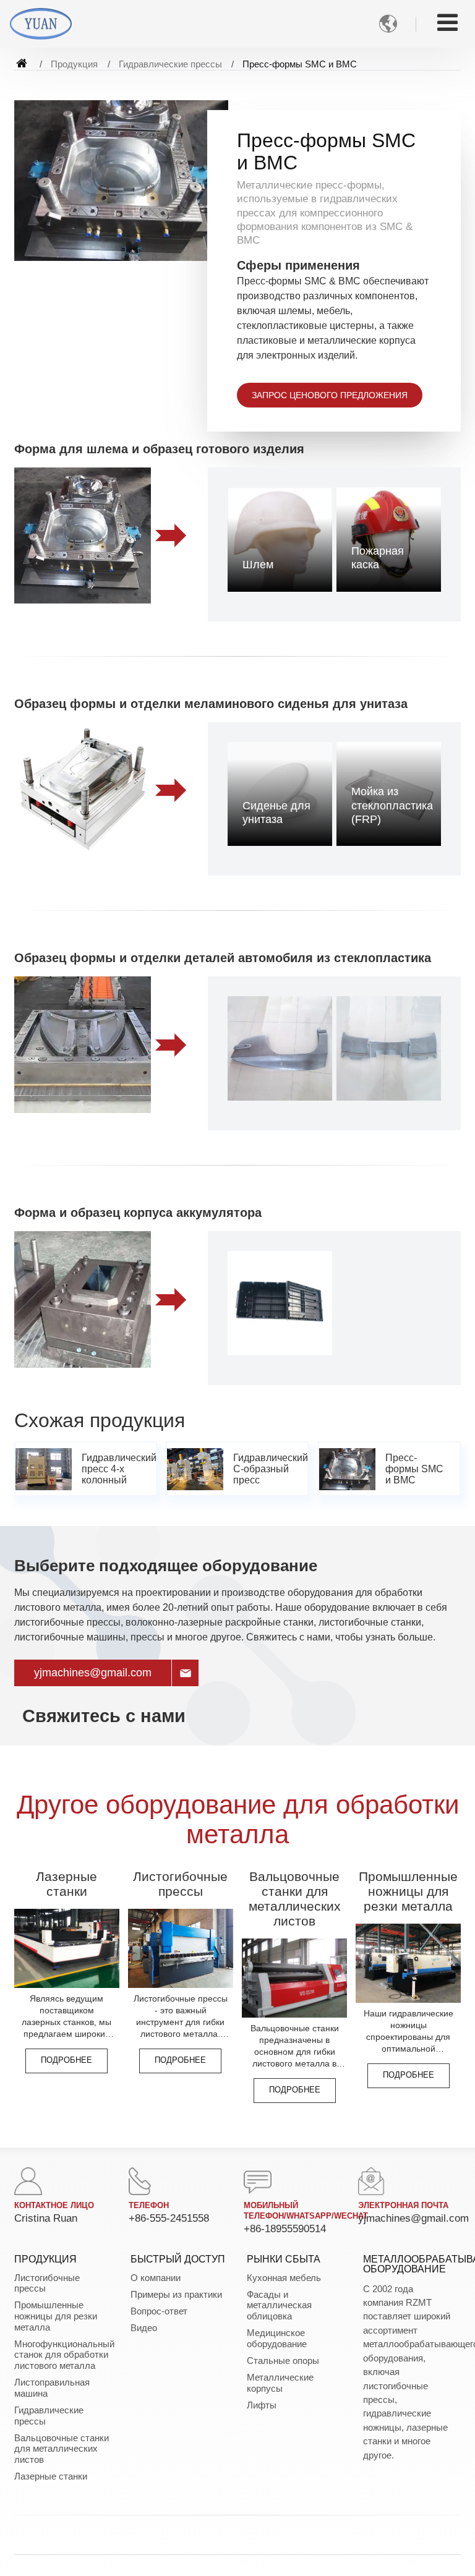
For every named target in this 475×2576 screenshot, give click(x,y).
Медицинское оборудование (277, 2338)
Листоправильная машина (52, 2388)
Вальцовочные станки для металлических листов (295, 1899)
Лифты (262, 2405)
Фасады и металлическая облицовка (279, 2305)
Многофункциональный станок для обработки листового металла (63, 2355)
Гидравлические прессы (170, 64)
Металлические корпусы (280, 2383)
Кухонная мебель (284, 2278)
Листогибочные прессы (180, 1884)
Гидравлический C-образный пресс (270, 1469)
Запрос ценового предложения (330, 395)
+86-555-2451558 (169, 2218)
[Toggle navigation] (447, 23)
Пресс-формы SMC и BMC (414, 1469)
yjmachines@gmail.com (93, 1673)
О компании (156, 2278)
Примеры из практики (176, 2294)
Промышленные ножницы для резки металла (408, 1891)
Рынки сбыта (284, 2259)
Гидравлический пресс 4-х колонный (119, 1469)
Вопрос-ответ (159, 2311)
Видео (144, 2328)
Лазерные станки (66, 1884)
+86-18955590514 (285, 2229)
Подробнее (66, 2060)
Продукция (74, 64)
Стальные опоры (283, 2361)
